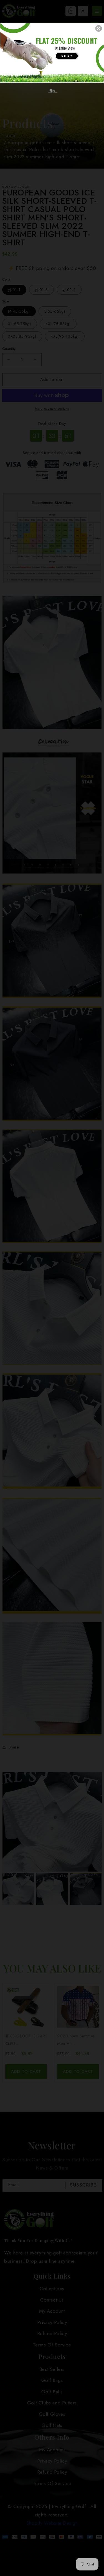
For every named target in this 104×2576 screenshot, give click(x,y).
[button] (99, 28)
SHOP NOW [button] (67, 56)
